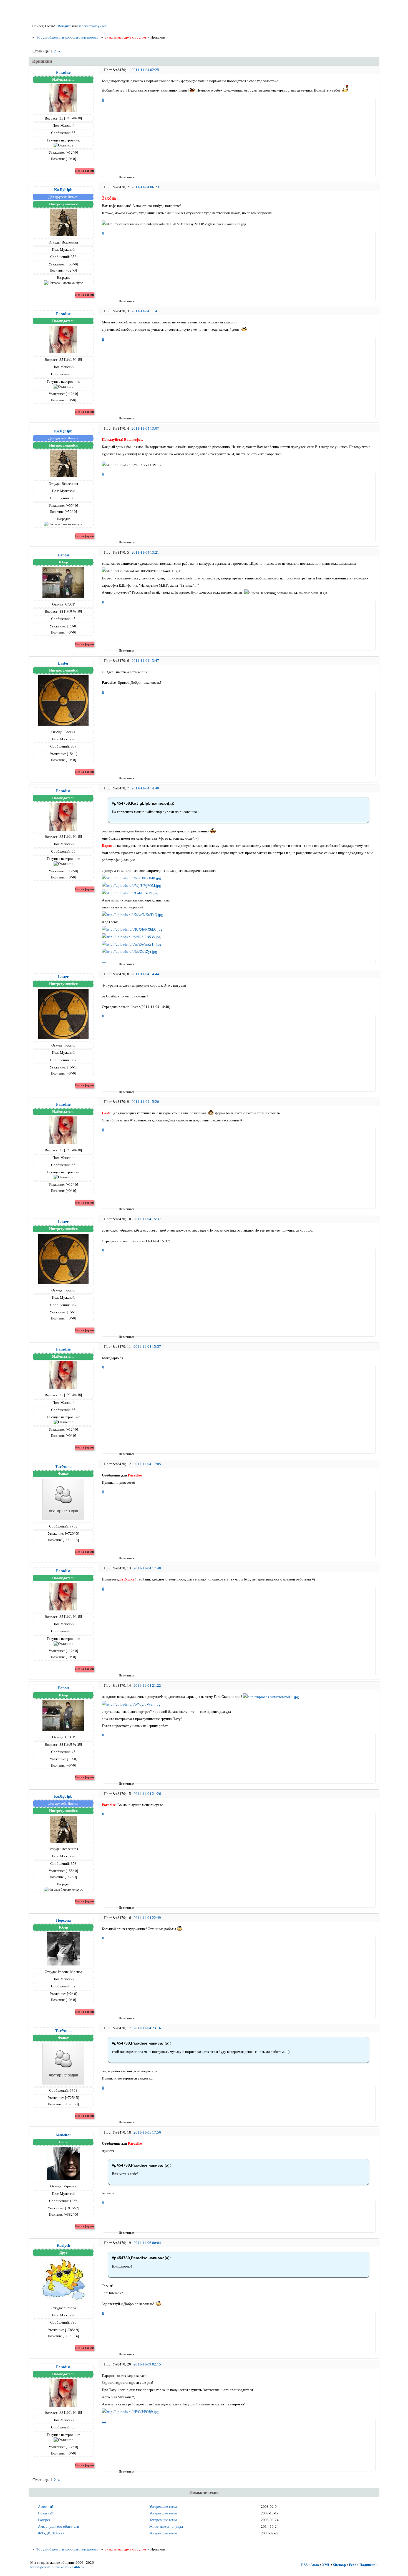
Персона (63, 1920)
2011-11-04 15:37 (147, 1219)
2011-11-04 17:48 (147, 1568)
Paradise (63, 72)
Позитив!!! (46, 2513)
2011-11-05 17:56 (147, 2132)
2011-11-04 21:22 (147, 1685)
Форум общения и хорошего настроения (68, 37)
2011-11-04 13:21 (145, 552)
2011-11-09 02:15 (147, 2364)
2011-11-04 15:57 (147, 1347)
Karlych (63, 2245)
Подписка (367, 2565)
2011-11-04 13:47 (145, 661)
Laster (63, 663)
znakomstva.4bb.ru (70, 2567)
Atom (315, 2565)
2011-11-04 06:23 (145, 187)
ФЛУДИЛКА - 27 (51, 2533)
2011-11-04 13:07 (145, 428)
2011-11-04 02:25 (145, 70)
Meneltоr (63, 2135)
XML (326, 2565)
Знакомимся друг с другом (125, 37)
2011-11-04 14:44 (145, 974)
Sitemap (339, 2565)
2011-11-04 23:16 (147, 2028)
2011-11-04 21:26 (147, 1794)
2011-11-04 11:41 (145, 311)
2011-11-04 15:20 (145, 1102)
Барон (63, 555)
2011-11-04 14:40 (145, 788)
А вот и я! (46, 2507)
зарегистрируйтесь (93, 26)
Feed (353, 2565)
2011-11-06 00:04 (147, 2243)
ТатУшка (63, 1466)
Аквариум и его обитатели (59, 2526)
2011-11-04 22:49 (147, 1918)
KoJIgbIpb (63, 190)
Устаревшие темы (163, 2507)
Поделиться (121, 177)
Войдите (65, 26)
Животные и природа (166, 2526)
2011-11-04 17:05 (147, 1464)
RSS (304, 2565)
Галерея (44, 2520)
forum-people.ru (42, 2567)
